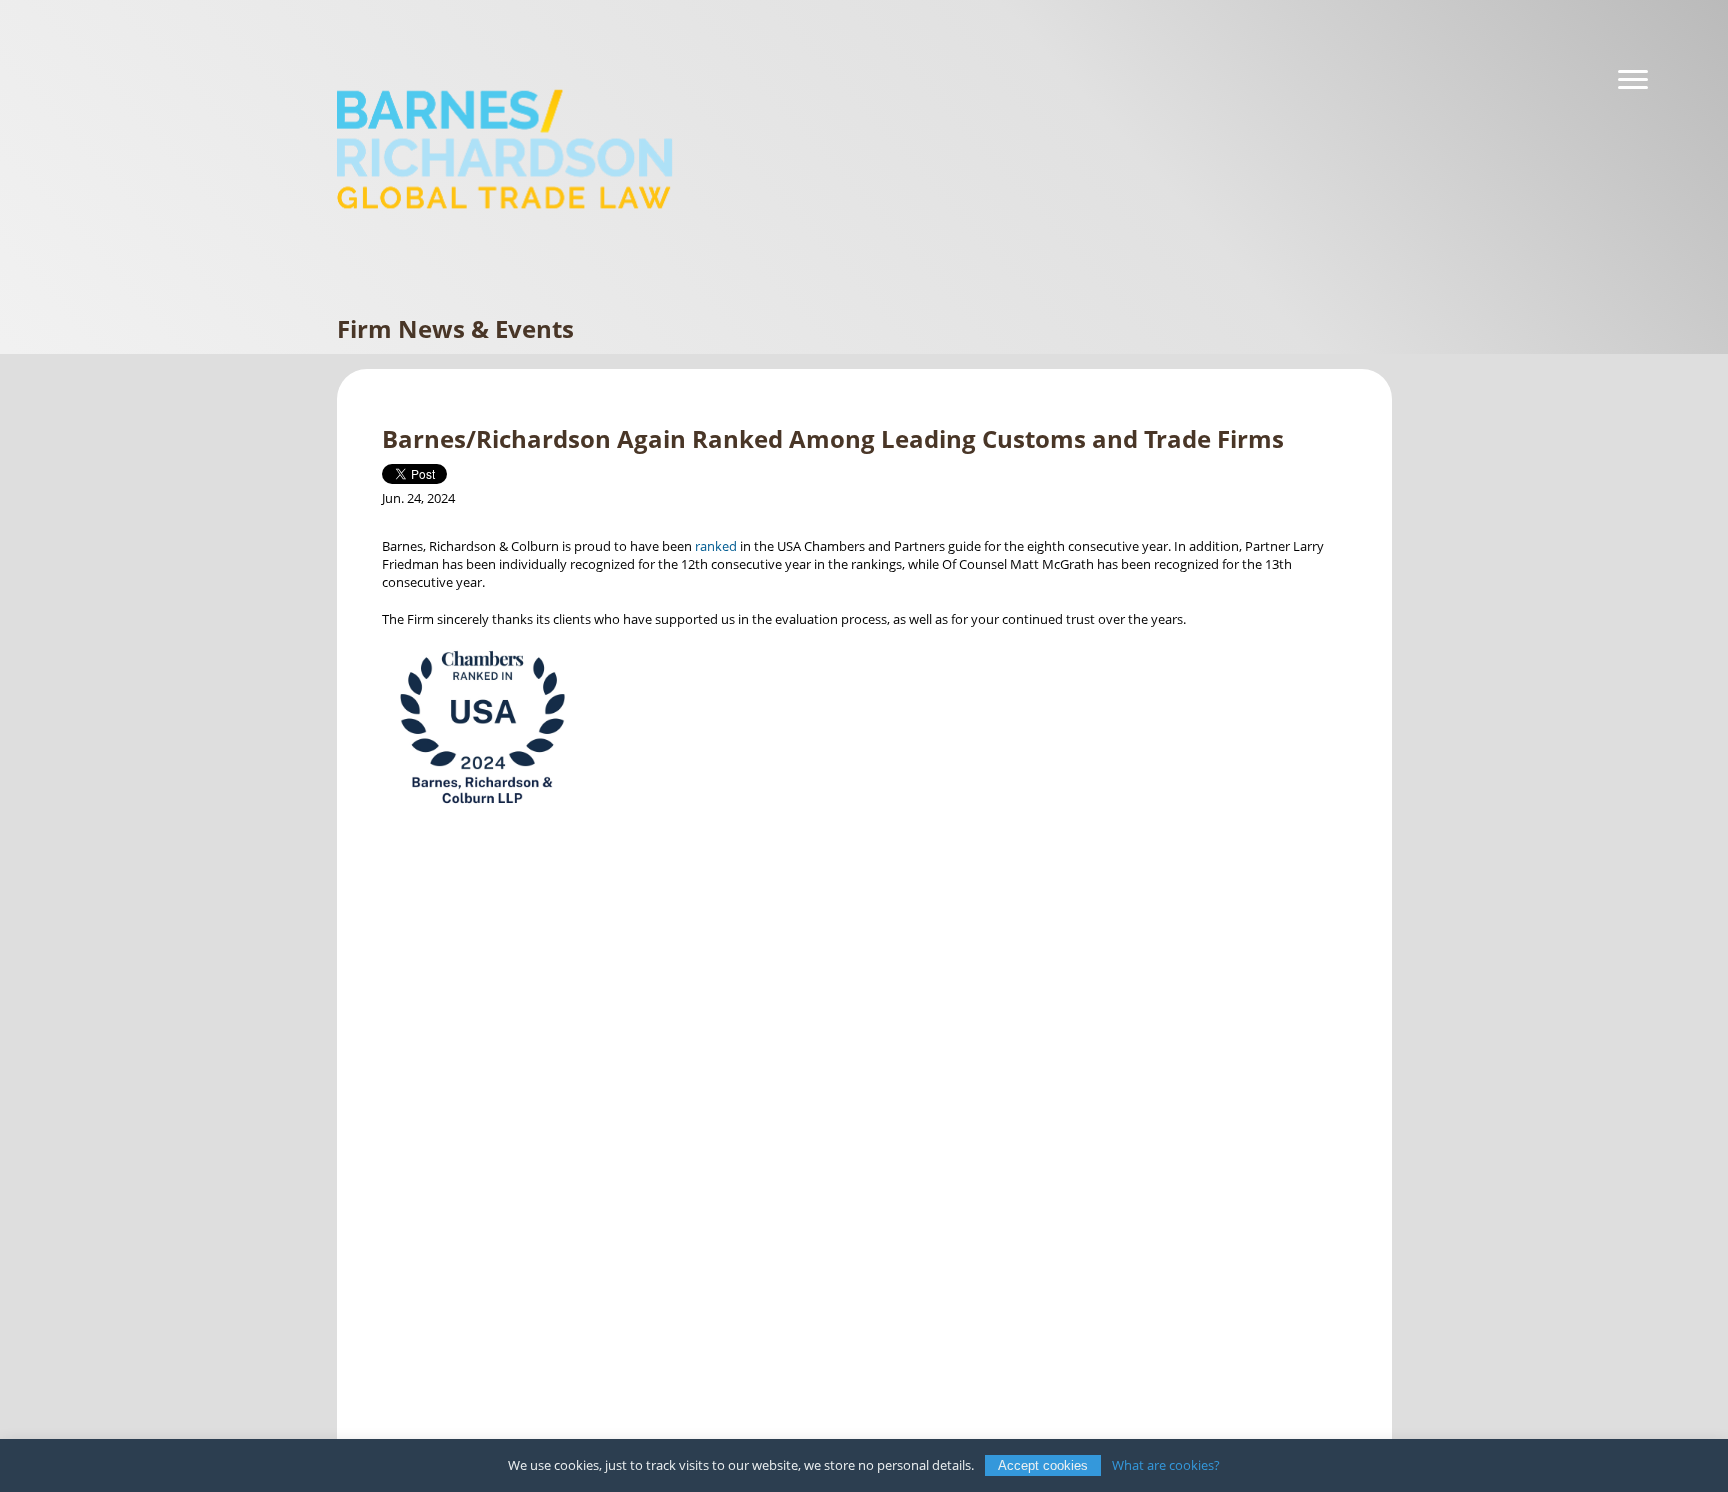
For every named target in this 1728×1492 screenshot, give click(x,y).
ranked (717, 546)
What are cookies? (1166, 1465)
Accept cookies (1043, 1465)
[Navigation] (1633, 80)
